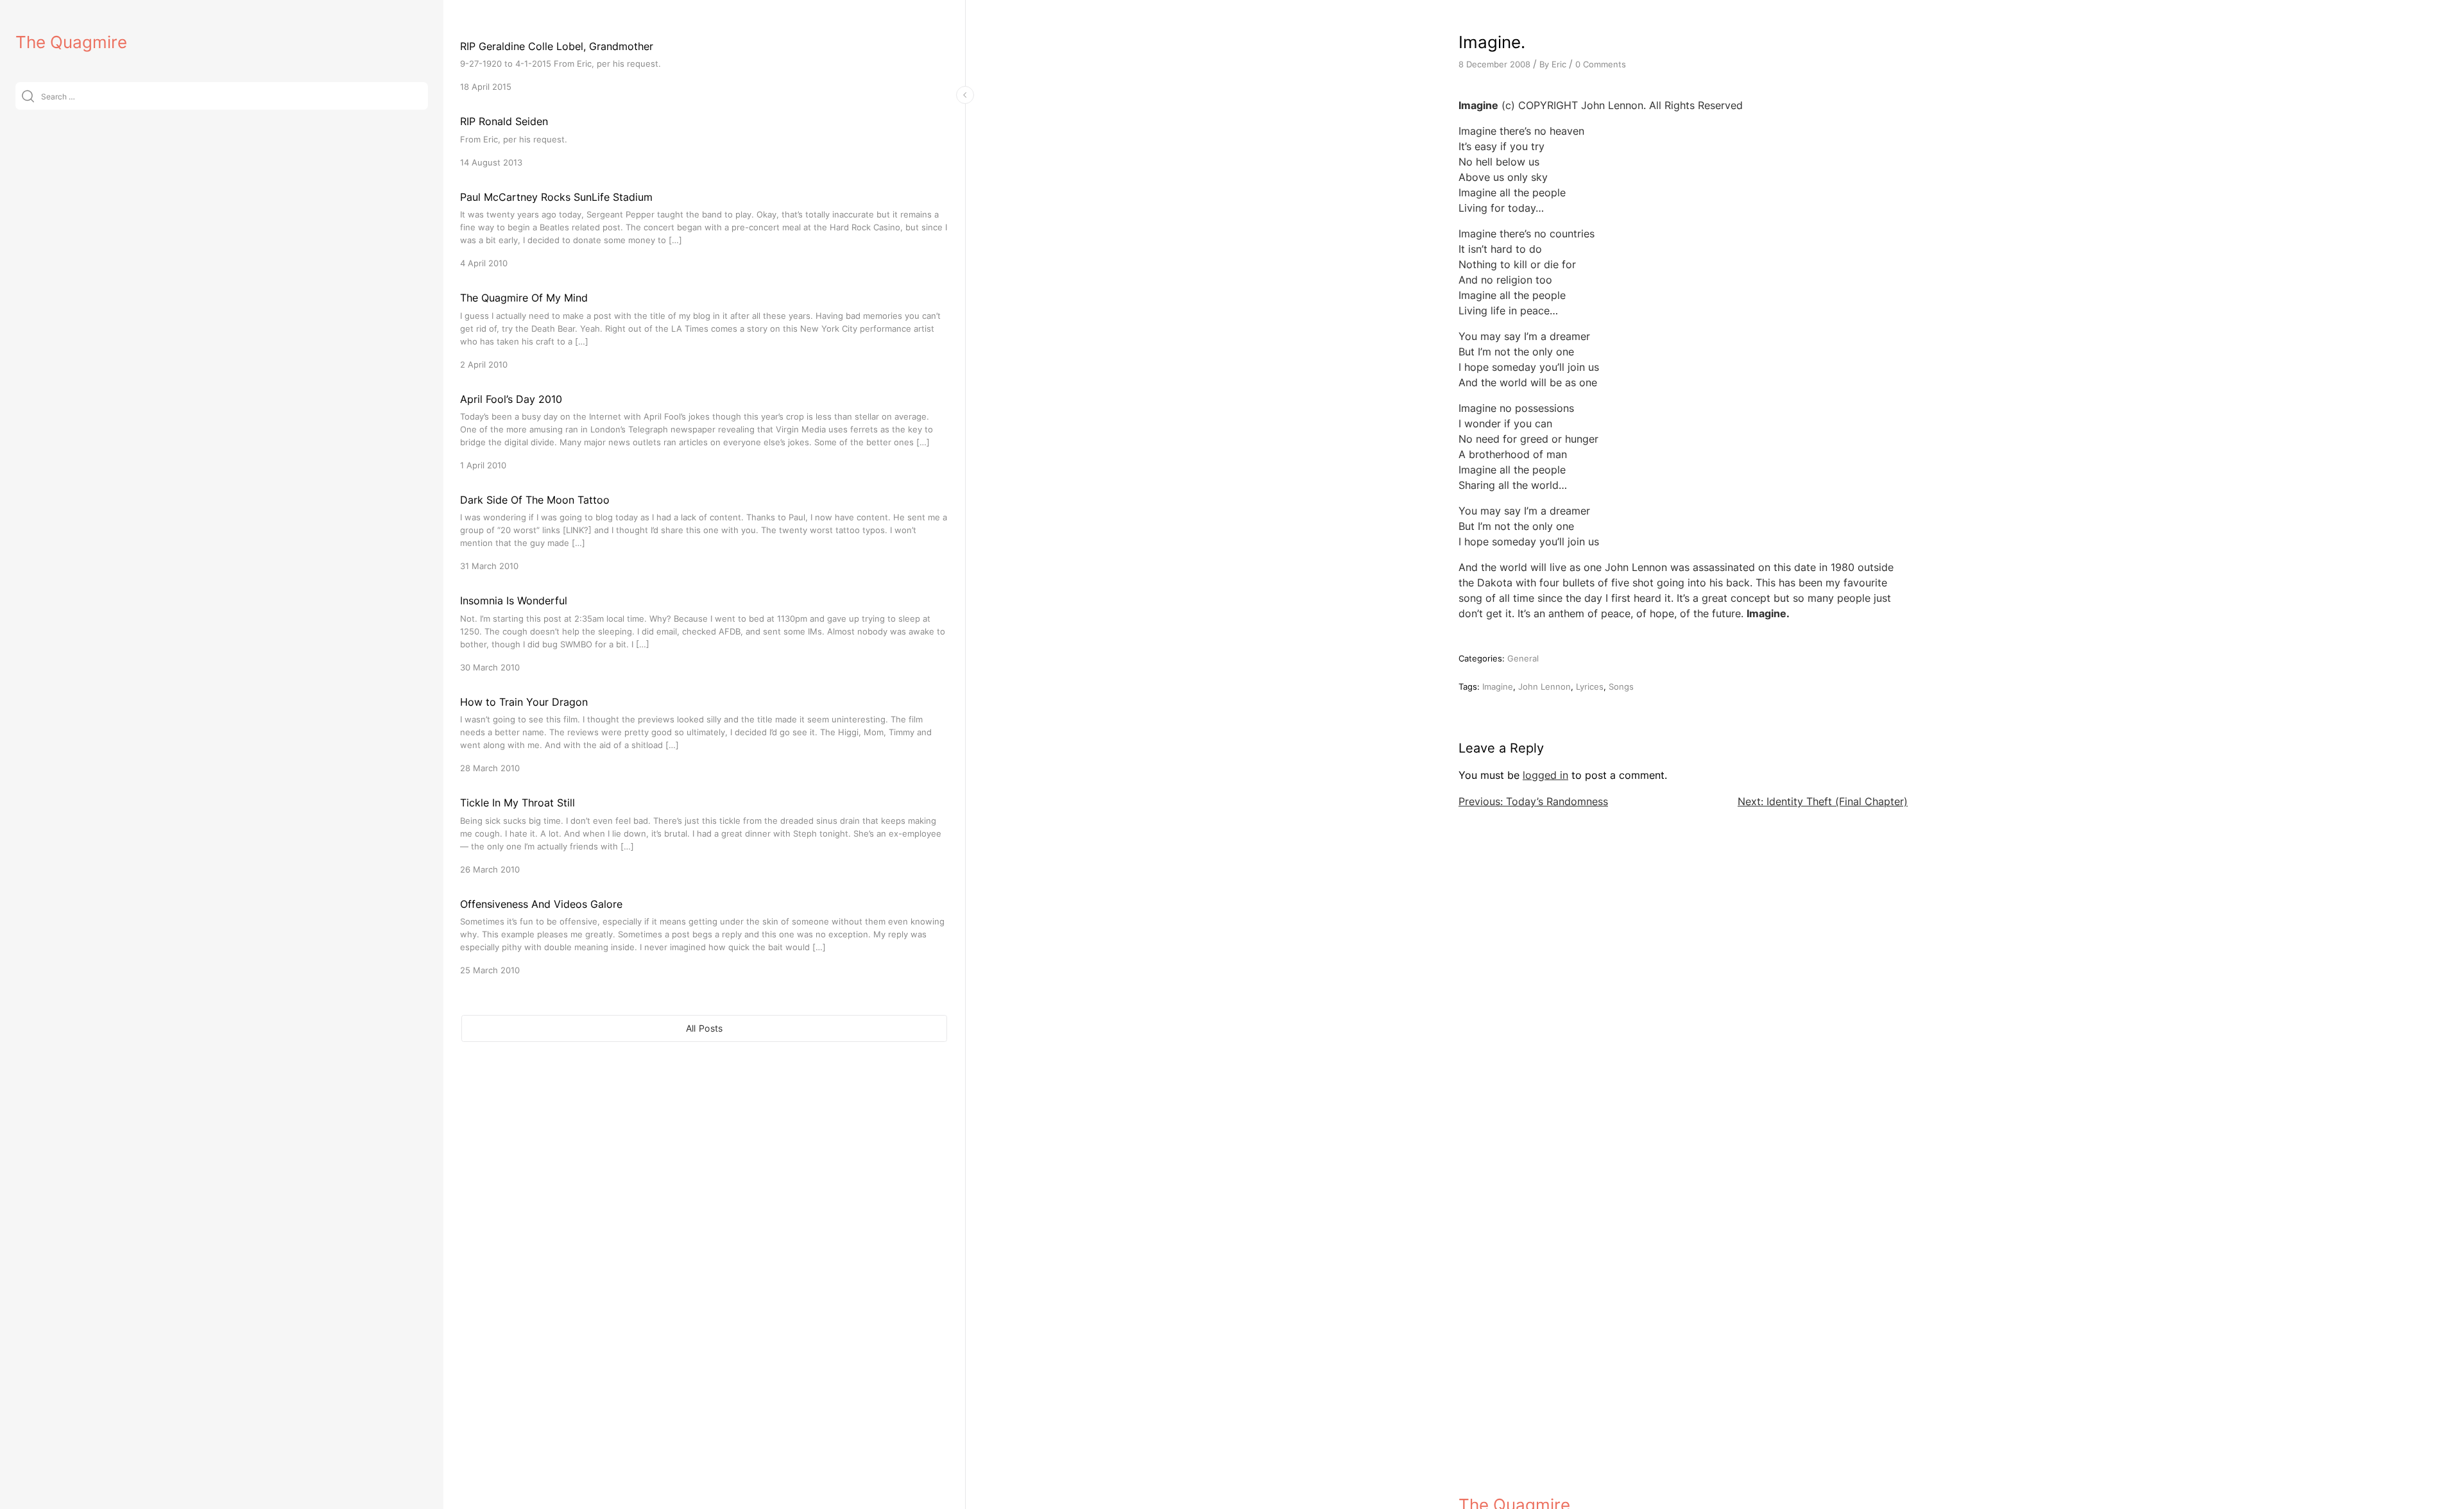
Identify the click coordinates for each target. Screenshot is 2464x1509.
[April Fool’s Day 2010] (704, 431)
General (1523, 658)
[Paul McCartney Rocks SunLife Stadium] (704, 229)
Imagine (1498, 686)
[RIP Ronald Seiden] (704, 141)
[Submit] (28, 96)
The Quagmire (71, 42)
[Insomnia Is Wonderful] (704, 633)
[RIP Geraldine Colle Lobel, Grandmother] (704, 66)
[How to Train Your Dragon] (704, 734)
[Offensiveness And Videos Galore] (704, 936)
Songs (1621, 686)
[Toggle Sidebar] (965, 95)
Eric (1559, 64)
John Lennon (1544, 686)
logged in (1545, 775)
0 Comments (1601, 64)
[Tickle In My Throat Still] (704, 835)
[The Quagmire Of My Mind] (704, 330)
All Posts (705, 1028)
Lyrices (1590, 686)
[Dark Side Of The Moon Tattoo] (704, 532)
